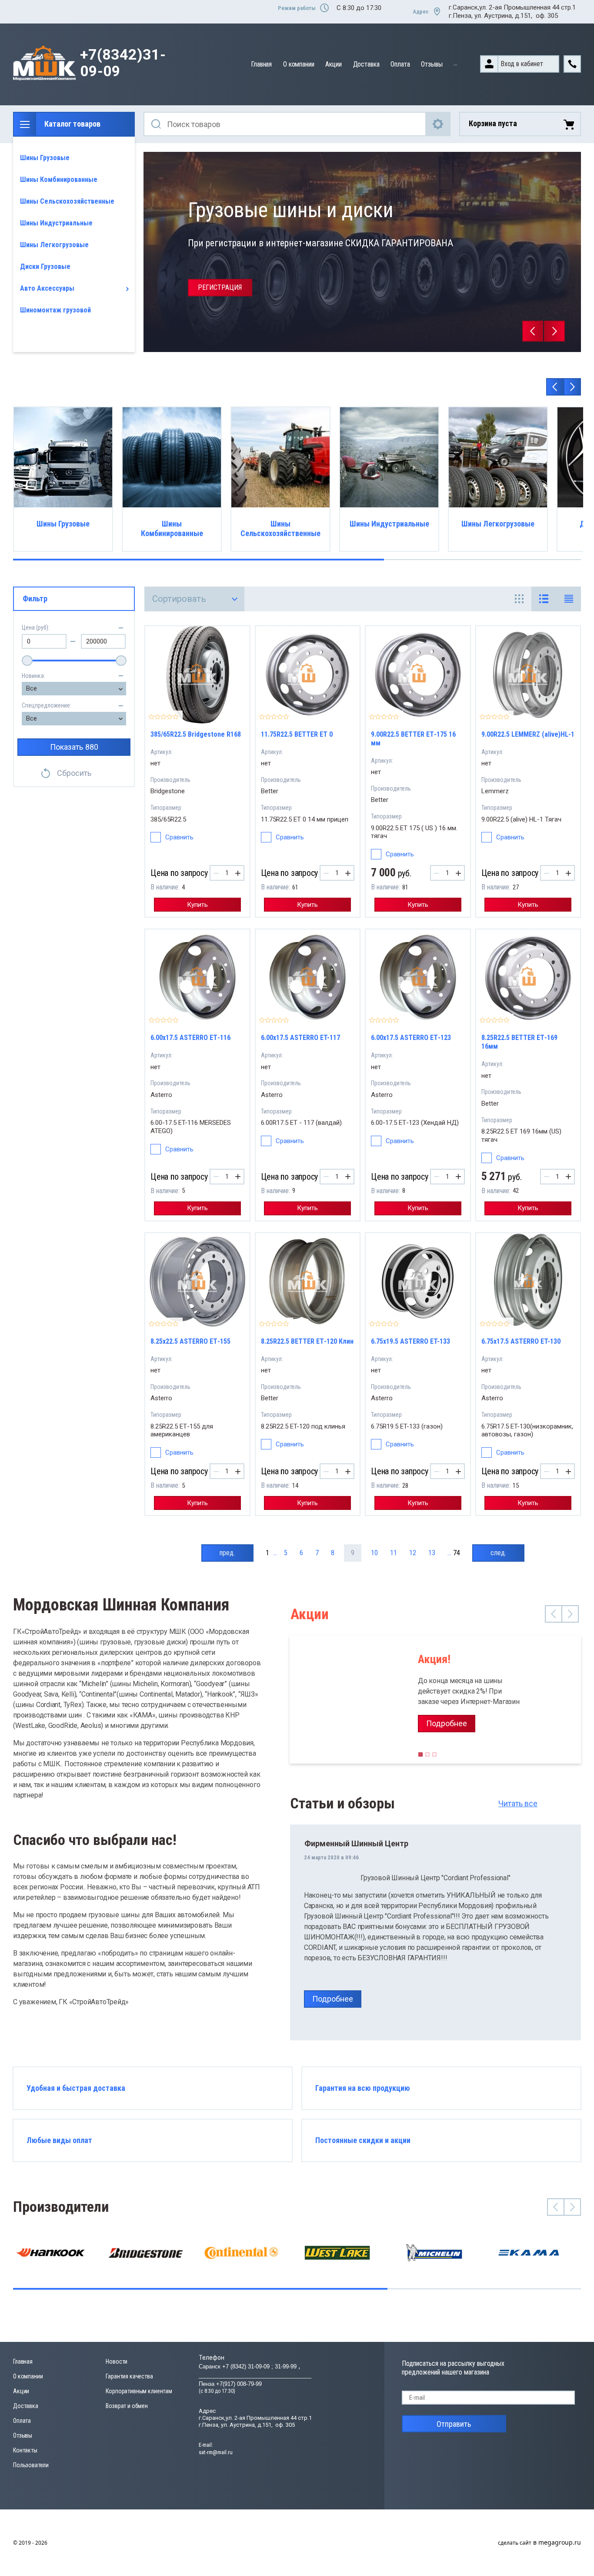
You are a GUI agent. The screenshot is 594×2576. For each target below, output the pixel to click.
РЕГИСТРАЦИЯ (220, 287)
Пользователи (31, 2465)
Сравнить (179, 837)
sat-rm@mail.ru (216, 2452)
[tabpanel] (435, 1700)
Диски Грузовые (45, 267)
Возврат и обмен (127, 2406)
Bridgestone (168, 791)
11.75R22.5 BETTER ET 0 (297, 734)
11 (394, 1553)
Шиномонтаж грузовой (55, 310)
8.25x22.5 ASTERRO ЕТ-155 (190, 1341)
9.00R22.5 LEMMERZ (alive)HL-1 (528, 734)
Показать (74, 747)
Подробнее (447, 1723)
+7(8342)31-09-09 (123, 63)
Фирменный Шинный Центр (356, 1843)
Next (554, 331)
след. (498, 1553)
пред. (227, 1553)
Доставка (366, 64)
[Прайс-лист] (569, 599)
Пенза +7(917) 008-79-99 (230, 2384)
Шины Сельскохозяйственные (67, 201)
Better (270, 791)
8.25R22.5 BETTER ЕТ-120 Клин (307, 1341)
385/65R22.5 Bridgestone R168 (196, 734)
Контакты (25, 2450)
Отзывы (432, 64)
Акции (333, 64)
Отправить (454, 2424)
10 (374, 1553)
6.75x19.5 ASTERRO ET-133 (410, 1341)
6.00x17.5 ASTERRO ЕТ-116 (190, 1038)
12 (413, 1553)
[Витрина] (519, 599)
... (456, 63)
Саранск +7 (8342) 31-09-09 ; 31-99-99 (249, 2366)
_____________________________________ (255, 2375)
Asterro (161, 1095)
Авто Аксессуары (47, 288)
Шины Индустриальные (56, 223)
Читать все (518, 1803)
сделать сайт (515, 2543)
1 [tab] (420, 1757)
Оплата (400, 64)
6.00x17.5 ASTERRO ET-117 (300, 1038)
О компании (299, 64)
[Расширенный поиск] (438, 124)
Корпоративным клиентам (139, 2391)
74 (457, 1553)
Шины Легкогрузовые (54, 245)
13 (432, 1553)
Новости (117, 2361)
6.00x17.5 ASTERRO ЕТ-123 (411, 1038)
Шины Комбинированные (59, 179)
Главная (261, 64)
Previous (533, 331)
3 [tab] (434, 1757)
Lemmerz (495, 791)
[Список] (544, 599)
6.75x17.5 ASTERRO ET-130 (521, 1341)
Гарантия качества (129, 2376)
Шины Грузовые (45, 158)
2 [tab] (427, 1757)
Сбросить (74, 773)
